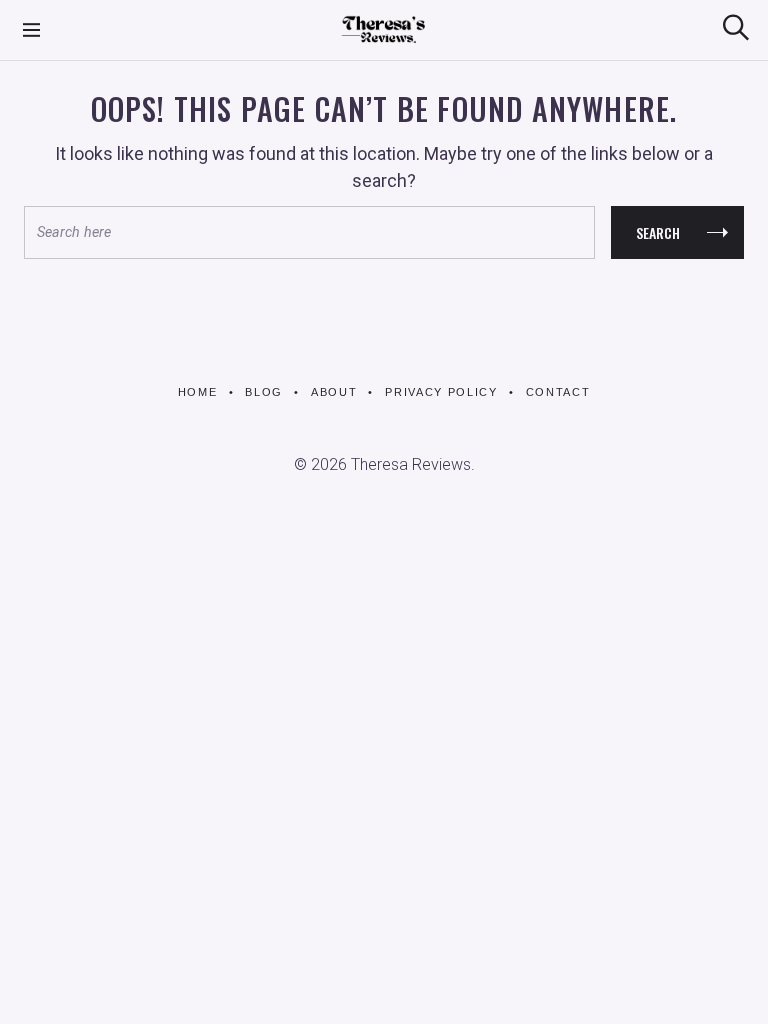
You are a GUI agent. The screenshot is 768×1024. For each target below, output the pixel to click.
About (334, 392)
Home (198, 392)
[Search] (736, 27)
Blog (264, 392)
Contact (558, 392)
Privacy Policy (441, 392)
